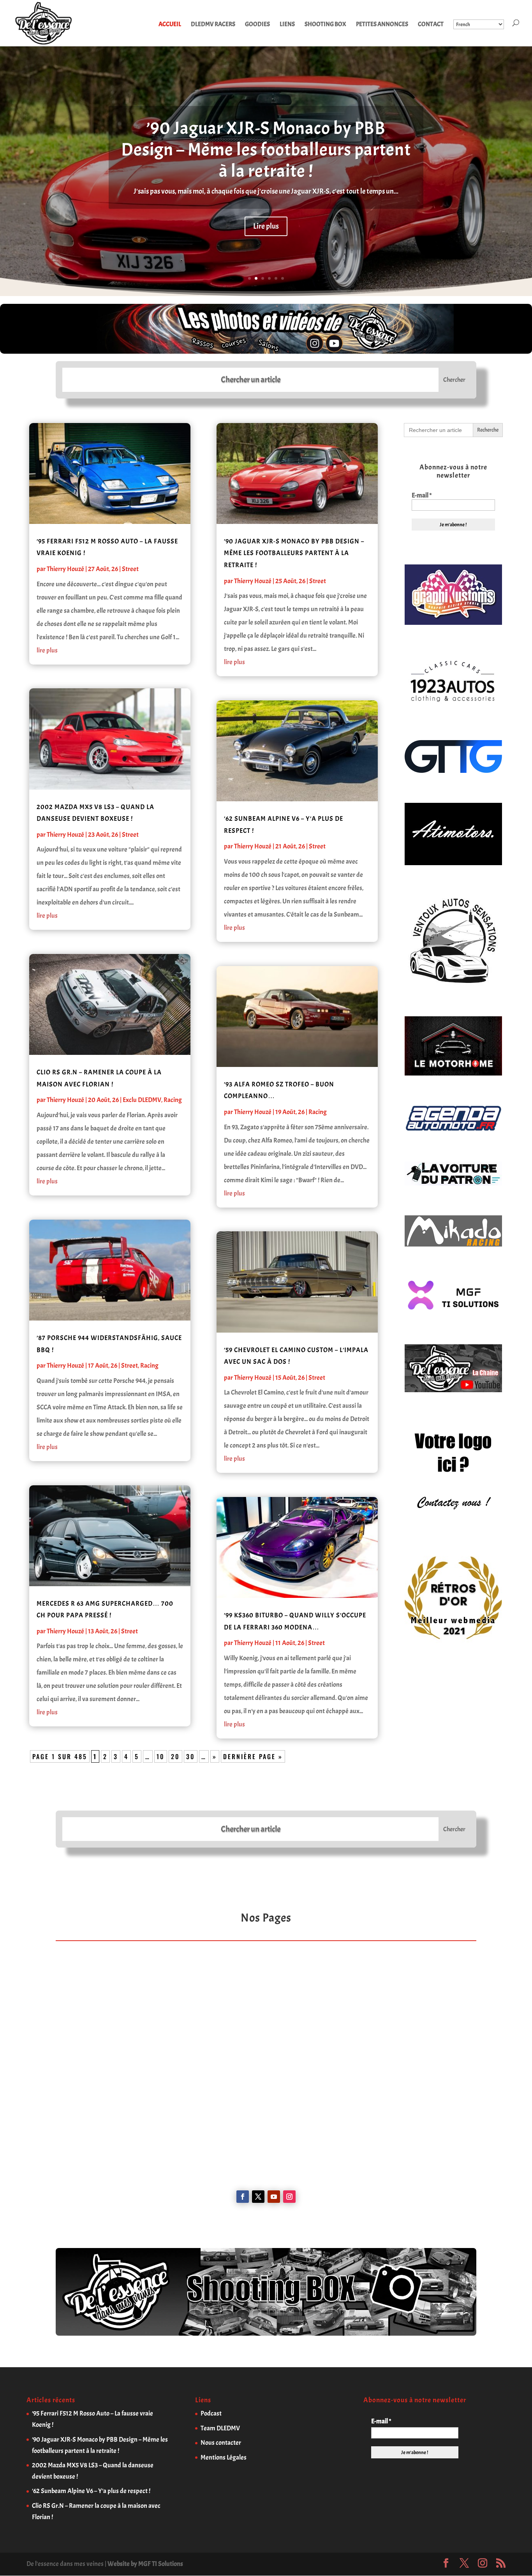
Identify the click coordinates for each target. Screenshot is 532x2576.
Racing (173, 1100)
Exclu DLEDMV (142, 1100)
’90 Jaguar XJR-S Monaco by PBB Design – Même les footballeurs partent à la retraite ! (266, 150)
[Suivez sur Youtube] (274, 2197)
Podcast (211, 2413)
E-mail (422, 495)
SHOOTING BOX (325, 25)
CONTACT (431, 25)
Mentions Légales (224, 2457)
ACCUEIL (170, 25)
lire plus (47, 650)
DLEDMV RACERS (213, 25)
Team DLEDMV (220, 2428)
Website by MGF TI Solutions (145, 2564)
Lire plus (266, 226)
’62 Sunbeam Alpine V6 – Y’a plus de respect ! (91, 2491)
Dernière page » (253, 1756)
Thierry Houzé (65, 569)
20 (175, 1756)
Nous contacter (221, 2443)
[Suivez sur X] (258, 2197)
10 (161, 1756)
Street (130, 569)
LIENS (287, 25)
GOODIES (257, 25)
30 (191, 1756)
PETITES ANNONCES (382, 25)
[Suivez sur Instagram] (289, 2197)
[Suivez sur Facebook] (243, 2197)
